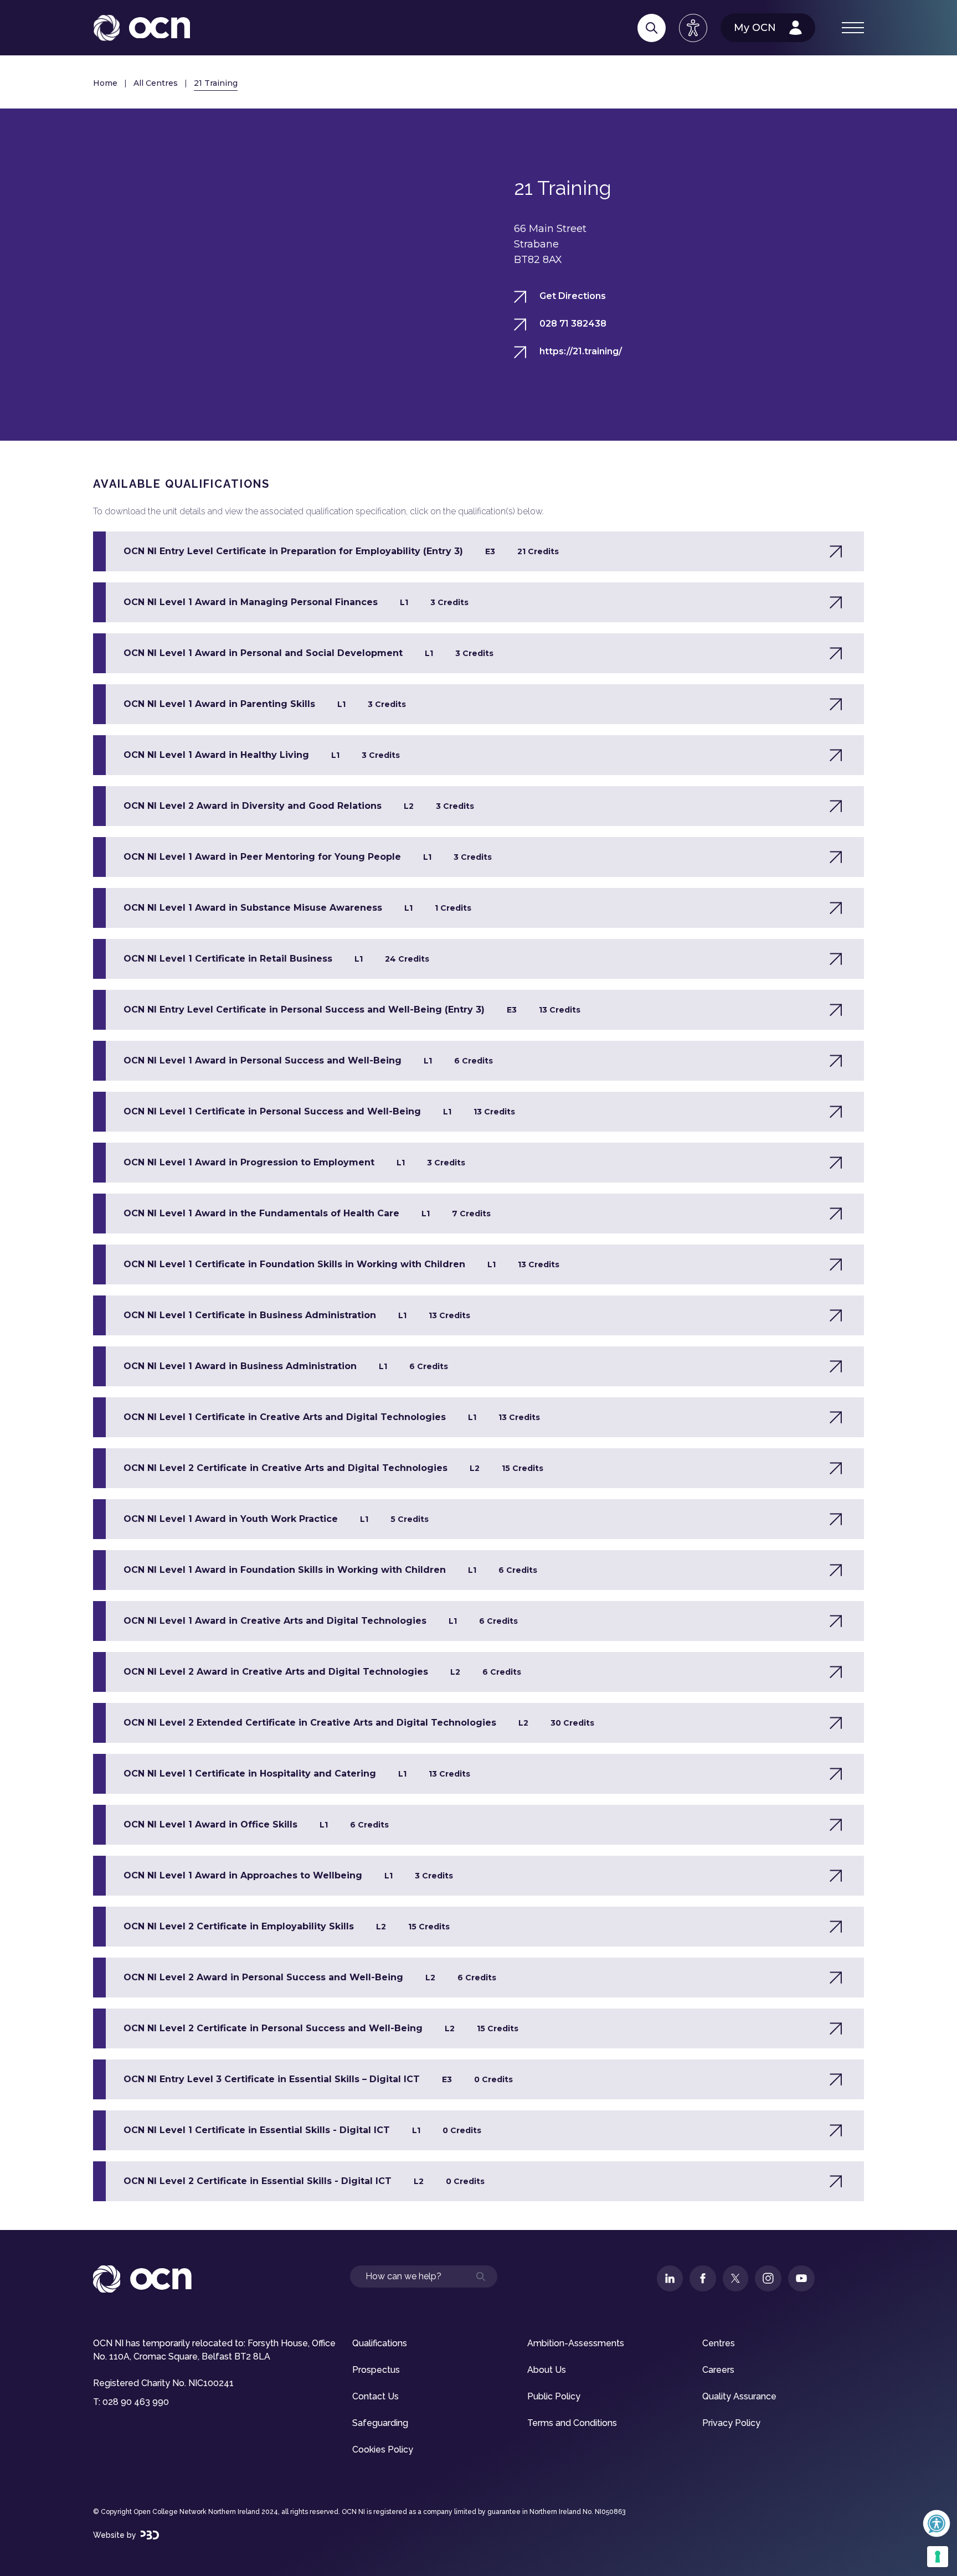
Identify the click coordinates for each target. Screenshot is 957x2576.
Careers (718, 2370)
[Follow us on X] (735, 2278)
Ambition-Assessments (576, 2343)
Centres (719, 2343)
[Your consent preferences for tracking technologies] (938, 2557)
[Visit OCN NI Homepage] (142, 28)
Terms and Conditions (572, 2423)
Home (105, 83)
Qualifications (380, 2343)
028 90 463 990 (136, 2402)
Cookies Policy (383, 2449)
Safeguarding (380, 2423)
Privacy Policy (731, 2423)
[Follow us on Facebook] (703, 2278)
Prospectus (376, 2370)
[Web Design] (150, 2535)
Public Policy (554, 2396)
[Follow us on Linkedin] (670, 2278)
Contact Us (375, 2396)
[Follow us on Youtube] (801, 2278)
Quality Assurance (739, 2396)
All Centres (156, 83)
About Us (547, 2370)
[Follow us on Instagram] (768, 2278)
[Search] (652, 28)
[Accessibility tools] (693, 28)
